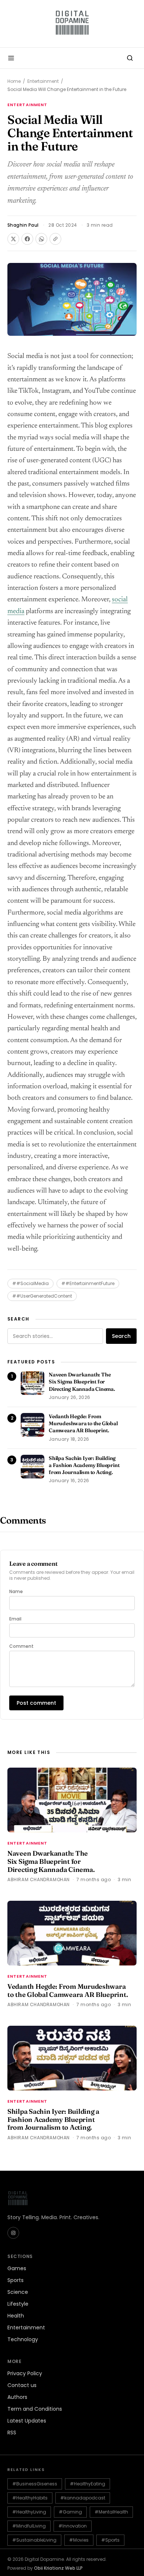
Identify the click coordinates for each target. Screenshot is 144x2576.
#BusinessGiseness (35, 2484)
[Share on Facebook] (27, 239)
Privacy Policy (25, 2373)
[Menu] (11, 58)
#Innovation (73, 2526)
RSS (12, 2433)
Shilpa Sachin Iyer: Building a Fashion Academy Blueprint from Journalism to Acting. (84, 1465)
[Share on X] (13, 239)
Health (16, 2316)
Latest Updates (27, 2421)
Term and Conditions (35, 2409)
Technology (23, 2339)
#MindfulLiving (29, 2526)
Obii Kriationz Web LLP (58, 2568)
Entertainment (43, 81)
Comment (21, 1646)
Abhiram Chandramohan (39, 1879)
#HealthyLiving (29, 2512)
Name (16, 1592)
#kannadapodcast (83, 2498)
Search (121, 1336)
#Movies (79, 2540)
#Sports (110, 2540)
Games (17, 2268)
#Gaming (70, 2512)
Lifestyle (18, 2304)
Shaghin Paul (23, 225)
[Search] (130, 58)
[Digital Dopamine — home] (72, 24)
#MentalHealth (111, 2512)
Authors (17, 2397)
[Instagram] (13, 2233)
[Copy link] (55, 239)
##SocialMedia (30, 1283)
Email (15, 1619)
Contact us (22, 2385)
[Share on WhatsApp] (41, 239)
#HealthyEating (88, 2484)
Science (18, 2292)
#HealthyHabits (30, 2498)
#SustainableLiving (34, 2540)
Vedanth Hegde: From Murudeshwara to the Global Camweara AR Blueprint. (83, 1424)
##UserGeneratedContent (42, 1296)
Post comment (36, 1703)
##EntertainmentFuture (88, 1283)
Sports (16, 2280)
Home (14, 81)
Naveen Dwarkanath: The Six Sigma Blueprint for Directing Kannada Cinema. (82, 1382)
